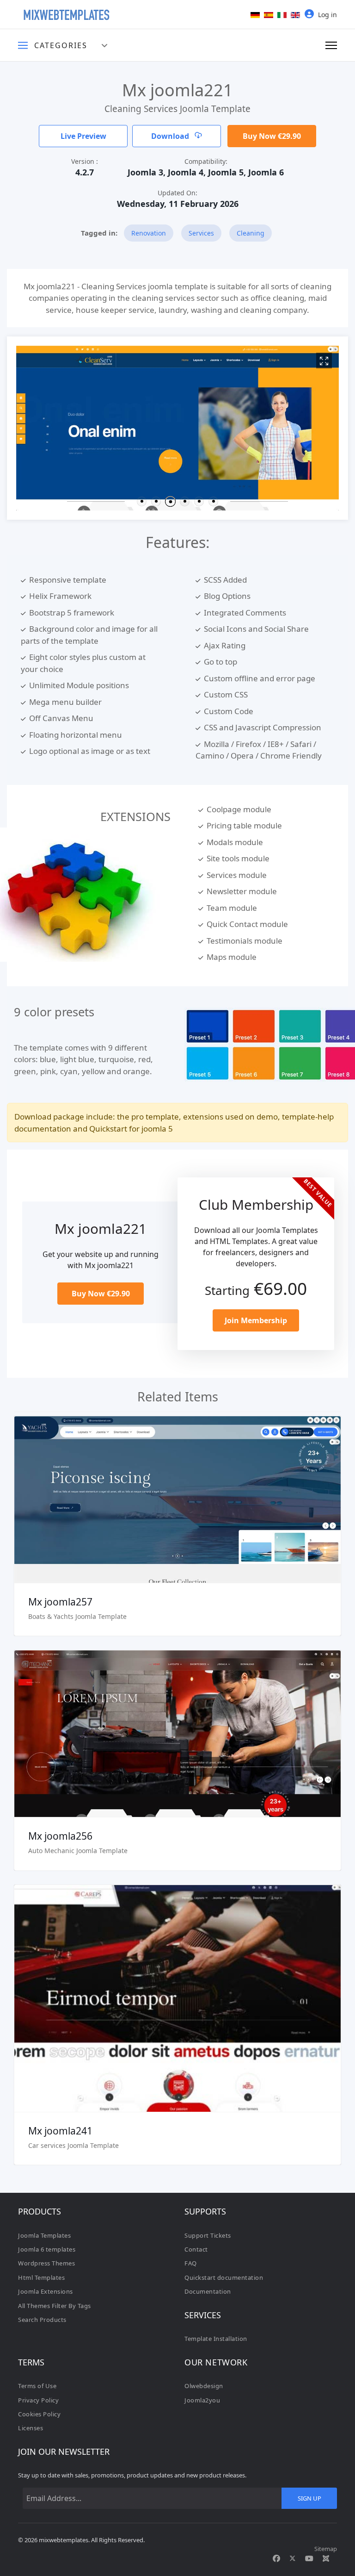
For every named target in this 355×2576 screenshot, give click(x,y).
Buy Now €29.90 (272, 136)
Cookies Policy (39, 2414)
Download (171, 136)
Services (201, 233)
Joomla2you (202, 2400)
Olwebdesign (204, 2386)
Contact (196, 2249)
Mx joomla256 (60, 1836)
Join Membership (256, 1320)
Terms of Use (37, 2386)
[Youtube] (309, 2558)
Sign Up (309, 2498)
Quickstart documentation (224, 2277)
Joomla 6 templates (47, 2249)
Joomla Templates (44, 2235)
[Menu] (331, 45)
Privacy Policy (38, 2400)
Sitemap (326, 2549)
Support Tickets (208, 2235)
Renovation (149, 233)
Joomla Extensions (46, 2291)
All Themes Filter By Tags (55, 2306)
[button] (142, 501)
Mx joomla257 (60, 1602)
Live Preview (83, 136)
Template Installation (216, 2339)
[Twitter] (293, 2558)
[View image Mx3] (324, 361)
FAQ (191, 2263)
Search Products (42, 2320)
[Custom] (326, 2558)
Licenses (31, 2428)
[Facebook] (276, 2558)
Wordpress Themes (46, 2263)
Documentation (208, 2291)
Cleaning (251, 233)
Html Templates (41, 2277)
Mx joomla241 (60, 2131)
